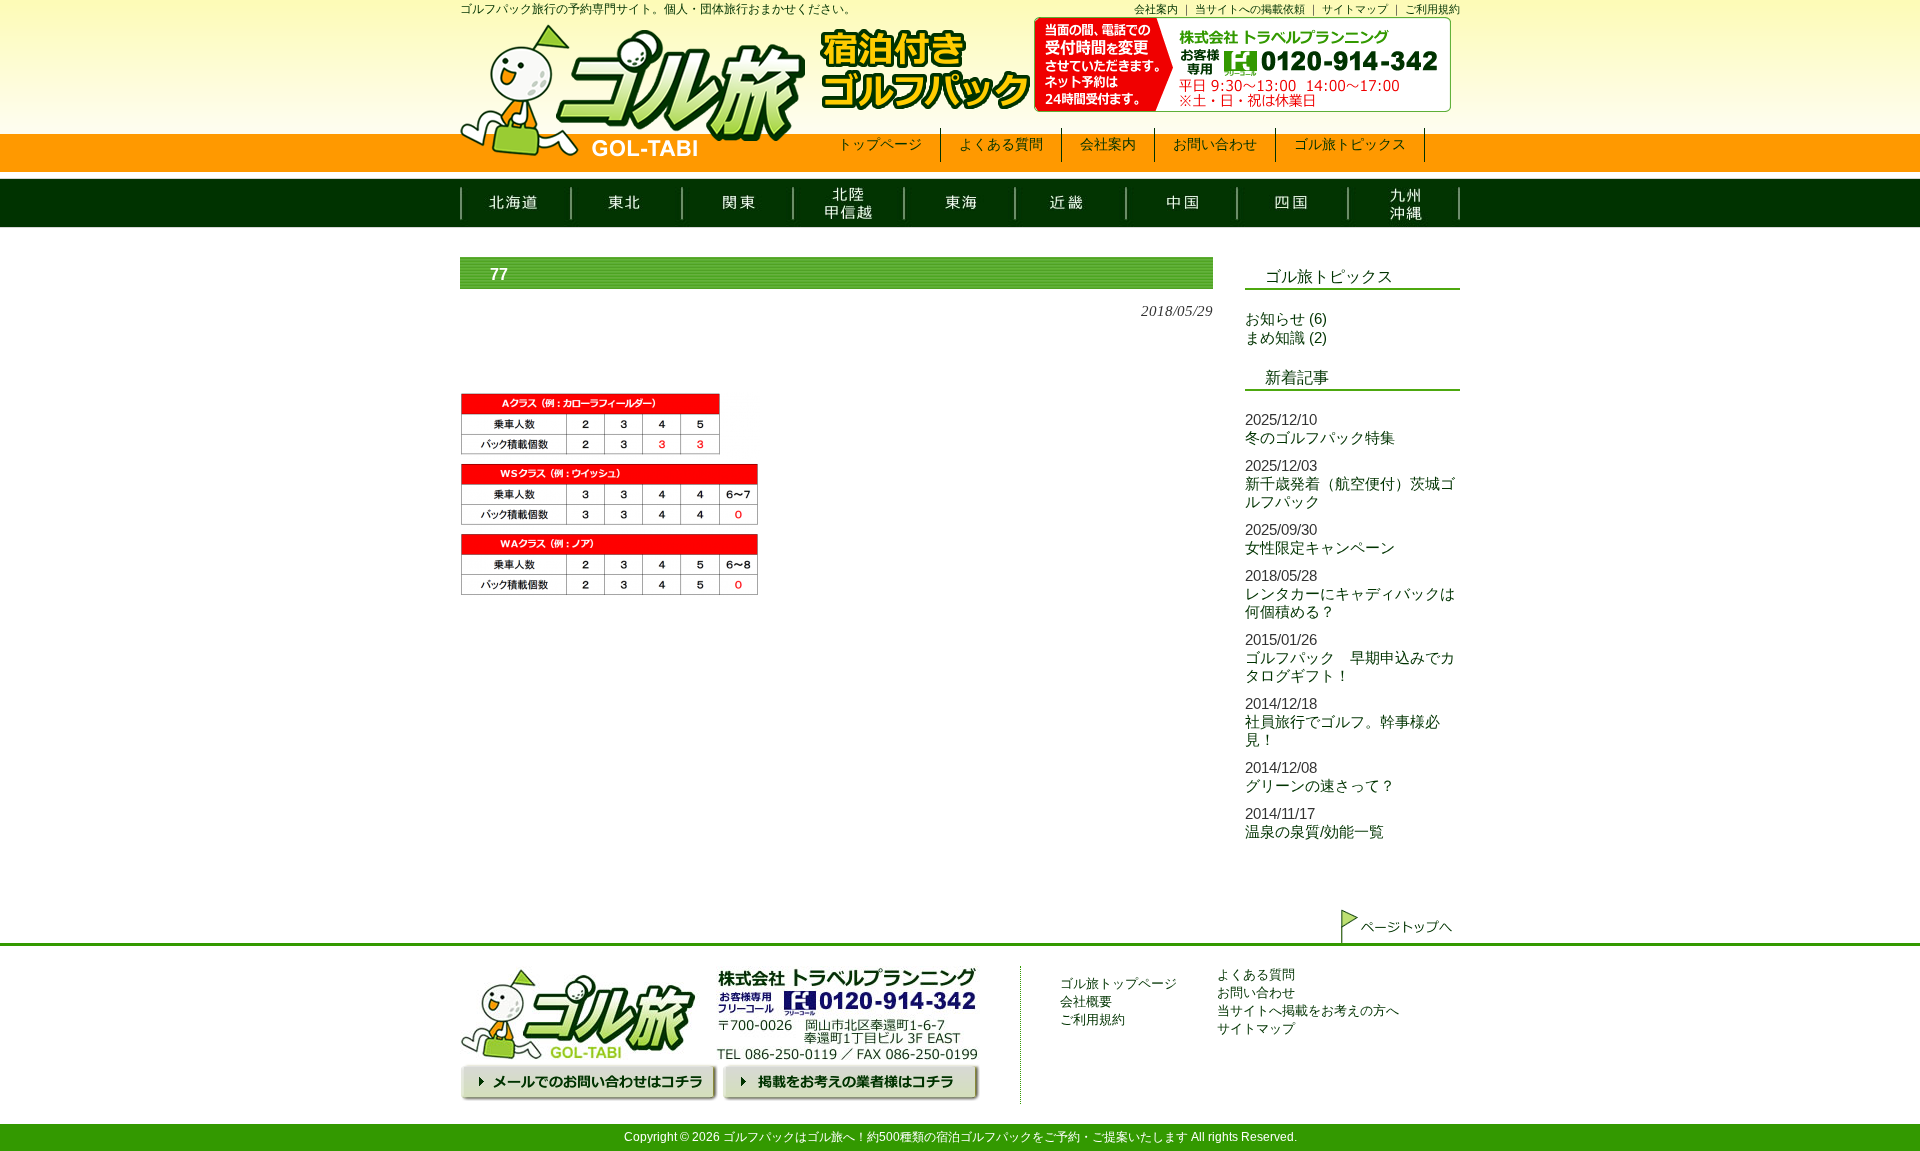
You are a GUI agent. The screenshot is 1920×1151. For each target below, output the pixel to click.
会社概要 (1086, 1001)
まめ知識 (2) (1286, 337)
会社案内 (1156, 9)
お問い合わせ (1256, 992)
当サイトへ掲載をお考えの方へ (1308, 1010)
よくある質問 (1256, 974)
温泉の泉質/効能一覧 (1314, 831)
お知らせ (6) (1286, 318)
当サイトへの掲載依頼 (1250, 9)
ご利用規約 (1432, 9)
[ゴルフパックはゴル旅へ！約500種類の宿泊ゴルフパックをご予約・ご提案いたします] (632, 149)
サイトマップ (1355, 9)
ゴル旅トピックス (1329, 276)
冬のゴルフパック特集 (1320, 437)
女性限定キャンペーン (1320, 547)
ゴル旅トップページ (1118, 983)
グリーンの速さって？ (1320, 785)
